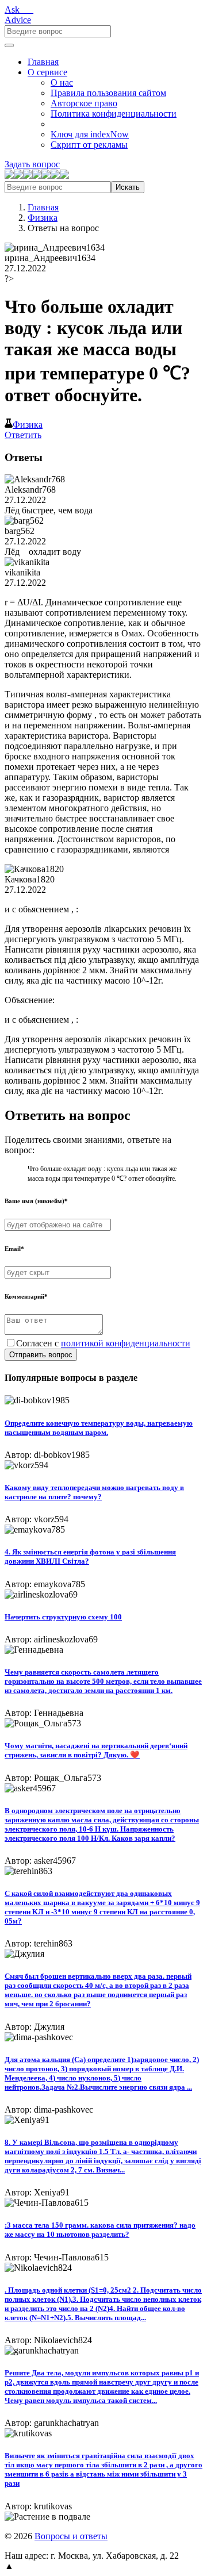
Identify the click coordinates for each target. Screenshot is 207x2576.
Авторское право (84, 103)
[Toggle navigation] (9, 45)
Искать (128, 187)
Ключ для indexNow (90, 134)
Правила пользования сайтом (108, 93)
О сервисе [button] (47, 72)
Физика (43, 218)
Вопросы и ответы (71, 2536)
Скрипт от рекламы (89, 145)
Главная (43, 62)
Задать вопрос (32, 164)
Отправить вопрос (41, 1355)
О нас (62, 82)
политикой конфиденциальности (126, 1343)
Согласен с (103, 1343)
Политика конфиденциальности (114, 114)
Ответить (23, 435)
